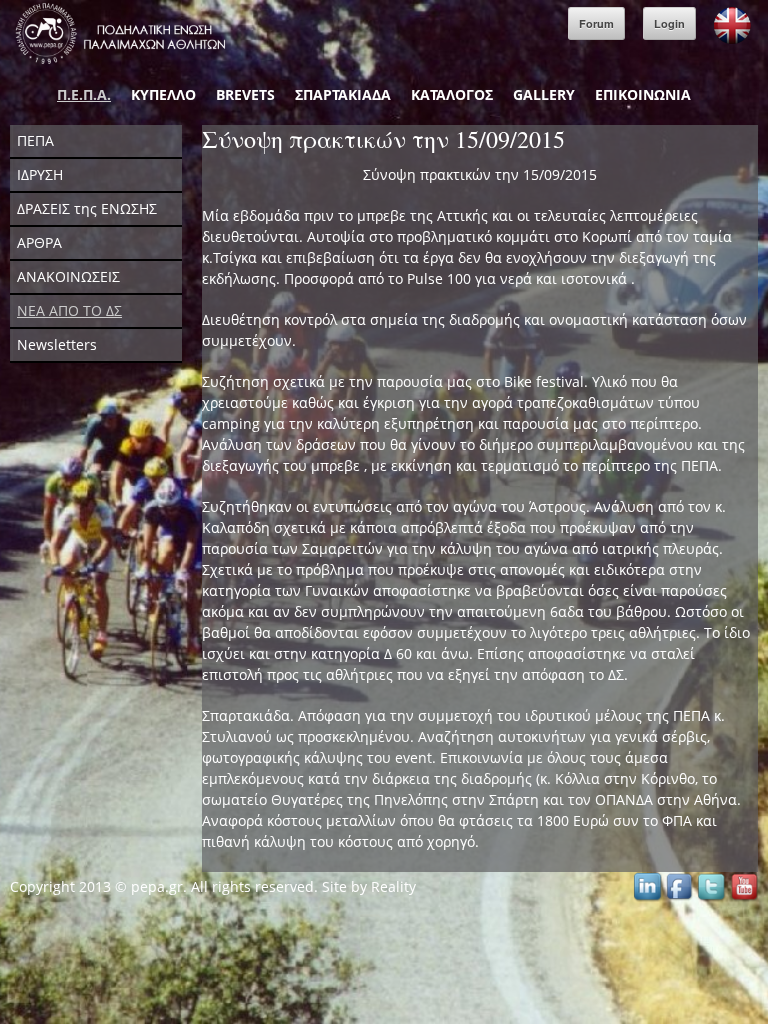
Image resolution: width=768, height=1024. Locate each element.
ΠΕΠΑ (35, 140)
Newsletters (57, 344)
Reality (393, 886)
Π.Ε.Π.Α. (84, 94)
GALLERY (544, 94)
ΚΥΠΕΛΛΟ (163, 94)
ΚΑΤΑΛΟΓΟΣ (452, 94)
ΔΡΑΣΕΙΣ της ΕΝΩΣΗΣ (87, 208)
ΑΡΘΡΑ (39, 242)
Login (669, 23)
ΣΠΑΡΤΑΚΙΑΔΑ (343, 94)
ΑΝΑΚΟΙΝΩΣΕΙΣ (68, 276)
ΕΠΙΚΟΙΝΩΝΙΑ (643, 94)
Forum (596, 23)
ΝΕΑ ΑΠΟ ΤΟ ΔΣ (69, 310)
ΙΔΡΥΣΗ (40, 174)
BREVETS (245, 94)
